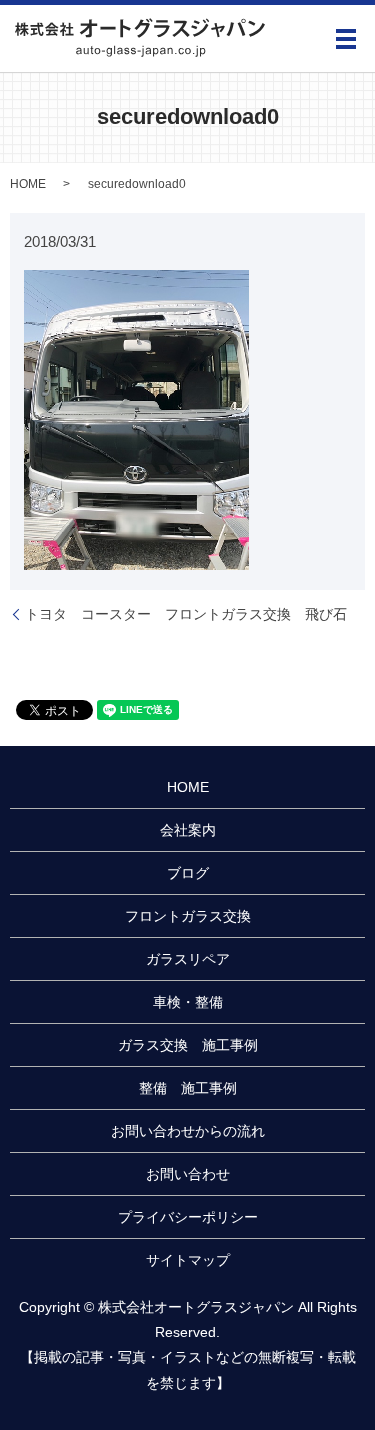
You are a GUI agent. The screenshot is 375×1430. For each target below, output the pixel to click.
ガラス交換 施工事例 (188, 1045)
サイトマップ (188, 1260)
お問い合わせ (188, 1174)
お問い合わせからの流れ (188, 1131)
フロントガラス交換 (188, 916)
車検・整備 (188, 1002)
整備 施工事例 (188, 1088)
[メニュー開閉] (346, 39)
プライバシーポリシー (188, 1217)
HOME (28, 184)
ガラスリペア (188, 959)
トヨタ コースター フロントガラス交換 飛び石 (186, 614)
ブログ (188, 873)
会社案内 (188, 830)
